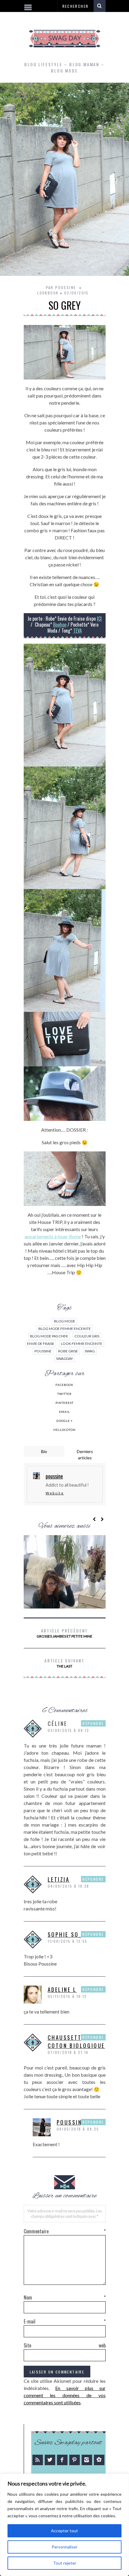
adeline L (62, 1990)
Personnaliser (64, 2547)
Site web (65, 2345)
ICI (99, 619)
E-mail (65, 2321)
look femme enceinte (82, 1344)
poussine (43, 1351)
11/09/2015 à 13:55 (68, 1941)
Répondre (93, 1723)
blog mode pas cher (49, 1336)
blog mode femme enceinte (65, 1329)
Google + (65, 1421)
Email (64, 1412)
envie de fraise (41, 1344)
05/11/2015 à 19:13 (67, 1996)
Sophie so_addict (76, 1934)
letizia (59, 1879)
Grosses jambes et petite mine (64, 1633)
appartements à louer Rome (53, 1236)
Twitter (64, 1394)
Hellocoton (64, 1430)
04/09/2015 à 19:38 (69, 1886)
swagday (64, 1359)
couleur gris (87, 1336)
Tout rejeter (65, 2563)
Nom (65, 2297)
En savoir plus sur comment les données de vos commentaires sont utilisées (65, 2395)
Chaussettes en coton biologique (76, 2041)
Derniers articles (85, 1455)
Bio (44, 1451)
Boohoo (60, 625)
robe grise (68, 1351)
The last (64, 1663)
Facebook (64, 1385)
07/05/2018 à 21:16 (68, 2052)
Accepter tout (64, 2531)
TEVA (78, 631)
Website (55, 1493)
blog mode (65, 1321)
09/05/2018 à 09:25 (78, 2129)
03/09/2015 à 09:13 (69, 1730)
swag (90, 1351)
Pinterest (64, 1403)
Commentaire (65, 2231)
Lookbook (48, 293)
